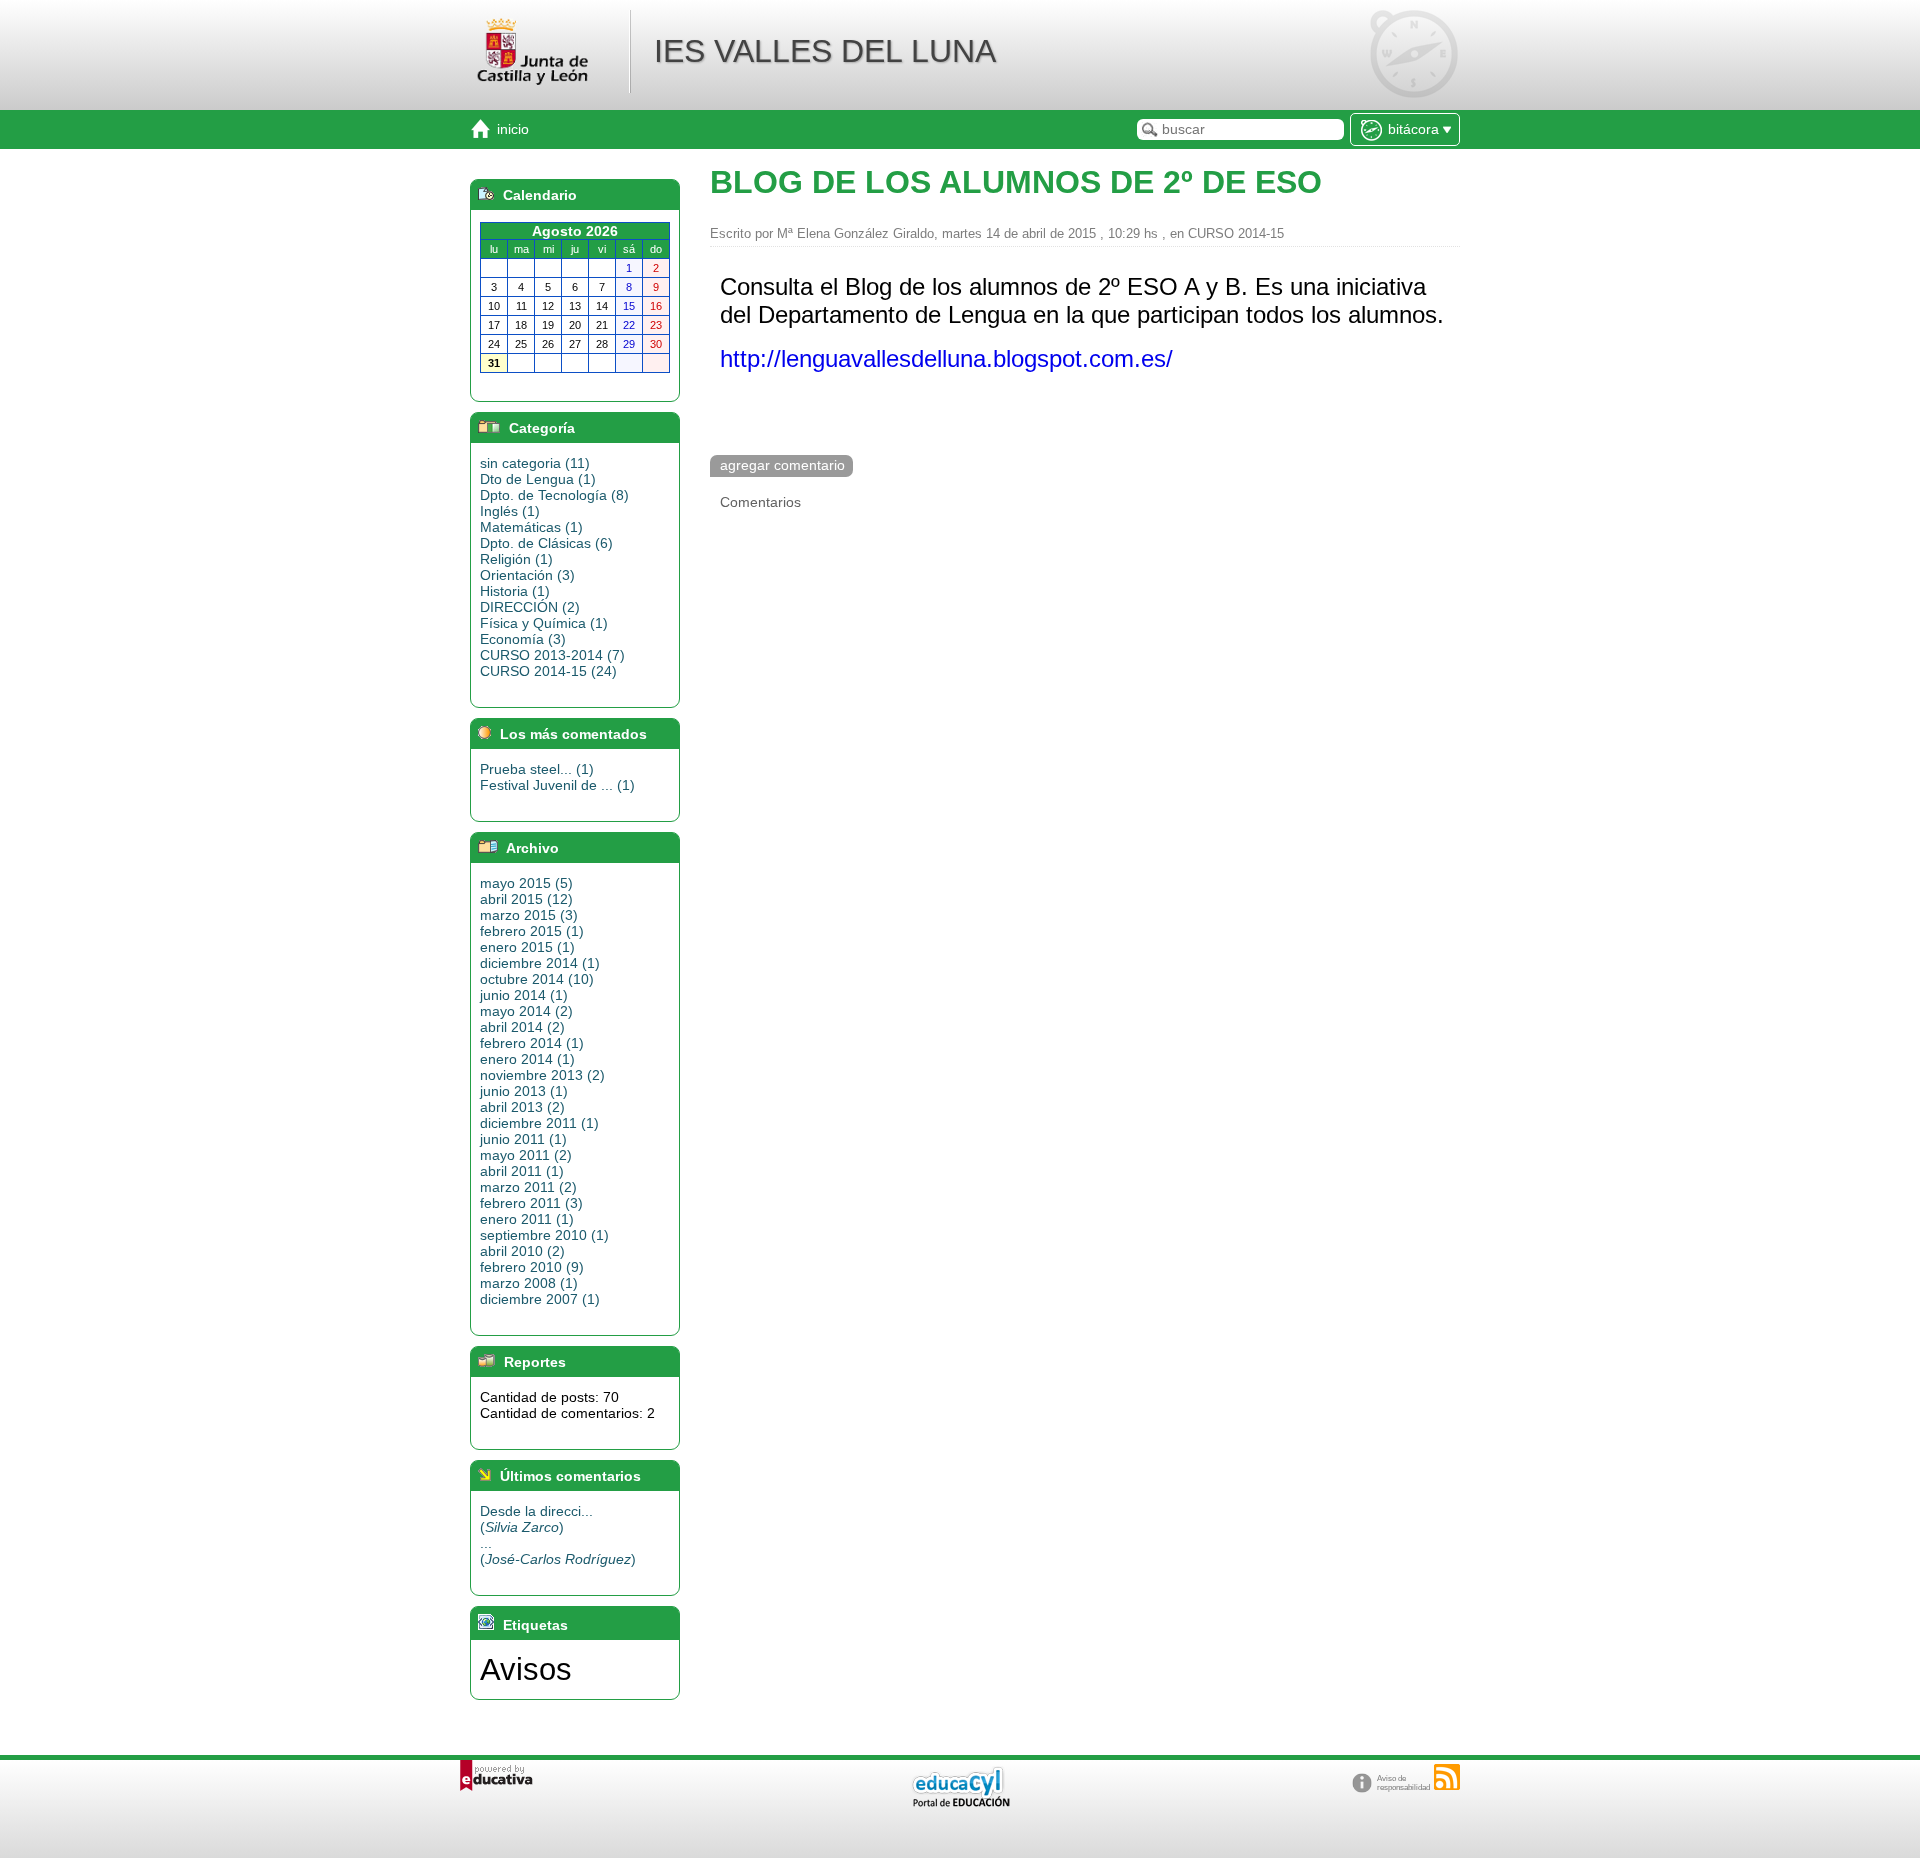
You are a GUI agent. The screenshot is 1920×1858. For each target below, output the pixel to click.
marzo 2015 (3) (529, 915)
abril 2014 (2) (522, 1027)
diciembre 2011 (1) (539, 1123)
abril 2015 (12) (526, 899)
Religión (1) (516, 559)
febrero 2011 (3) (531, 1203)
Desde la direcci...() (536, 1519)
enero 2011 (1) (527, 1219)
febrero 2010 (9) (532, 1267)
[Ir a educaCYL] (960, 1802)
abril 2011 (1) (522, 1171)
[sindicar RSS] (1447, 1777)
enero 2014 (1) (527, 1059)
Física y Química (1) (544, 623)
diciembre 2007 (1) (540, 1299)
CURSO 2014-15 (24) (548, 671)
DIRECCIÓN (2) (530, 607)
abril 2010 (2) (522, 1251)
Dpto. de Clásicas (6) (546, 543)
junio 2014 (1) (524, 995)
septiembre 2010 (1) (544, 1235)
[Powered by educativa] (496, 1775)
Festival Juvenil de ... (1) (557, 785)
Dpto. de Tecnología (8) (554, 495)
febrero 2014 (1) (532, 1043)
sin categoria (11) (535, 463)
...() (558, 1551)
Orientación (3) (527, 575)
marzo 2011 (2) (528, 1187)
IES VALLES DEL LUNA (825, 51)
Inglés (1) (510, 511)
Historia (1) (515, 591)
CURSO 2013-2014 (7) (552, 655)
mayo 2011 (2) (526, 1155)
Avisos (526, 1669)
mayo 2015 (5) (526, 883)
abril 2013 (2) (522, 1107)
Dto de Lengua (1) (538, 479)
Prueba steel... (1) (537, 769)
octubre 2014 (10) (537, 979)
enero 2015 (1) (527, 947)
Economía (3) (523, 639)
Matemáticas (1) (531, 527)
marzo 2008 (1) (529, 1283)
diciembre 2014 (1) (540, 963)
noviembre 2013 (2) (542, 1075)
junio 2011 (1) (523, 1139)
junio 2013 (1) (524, 1091)
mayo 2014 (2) (526, 1011)
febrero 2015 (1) (532, 931)
